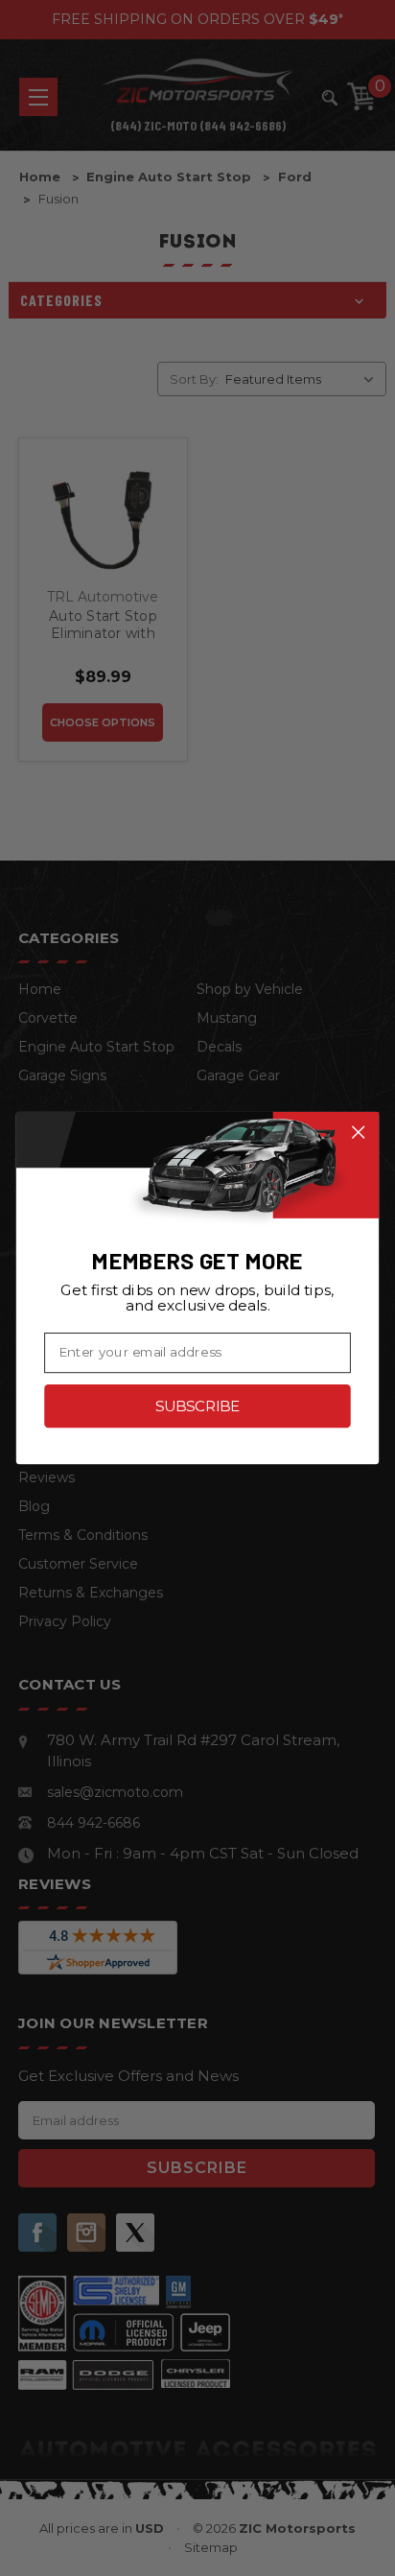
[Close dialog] (358, 1133)
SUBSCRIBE (197, 1406)
